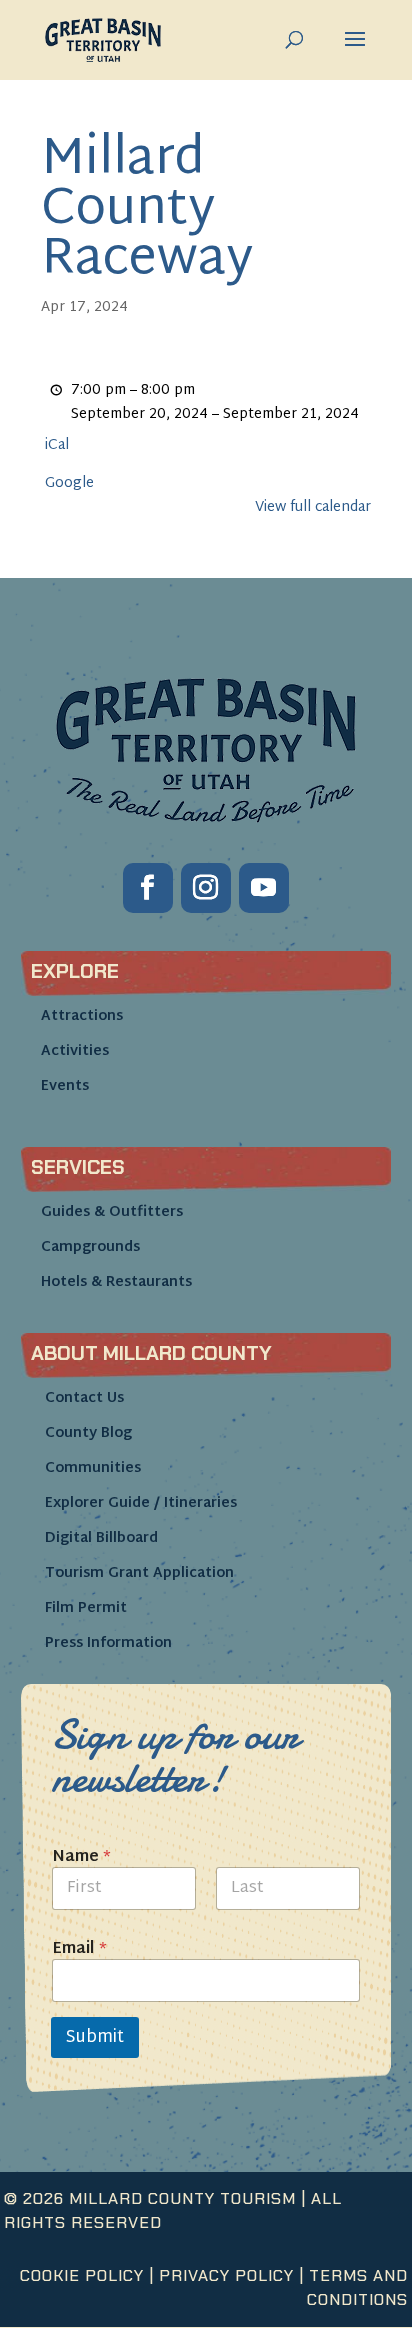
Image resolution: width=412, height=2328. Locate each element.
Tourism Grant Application (139, 1573)
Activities (75, 1051)
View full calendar (313, 507)
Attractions (82, 1016)
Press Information (108, 1643)
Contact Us (84, 1398)
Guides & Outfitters (112, 1212)
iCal (57, 446)
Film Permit (86, 1608)
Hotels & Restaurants (116, 1282)
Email (79, 1949)
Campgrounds (90, 1247)
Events (65, 1086)
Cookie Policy (82, 2275)
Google (69, 484)
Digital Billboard (101, 1538)
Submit (95, 2037)
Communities (93, 1468)
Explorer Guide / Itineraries (141, 1503)
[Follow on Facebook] (148, 888)
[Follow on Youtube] (264, 888)
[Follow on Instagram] (206, 888)
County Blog (88, 1433)
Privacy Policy (226, 2275)
